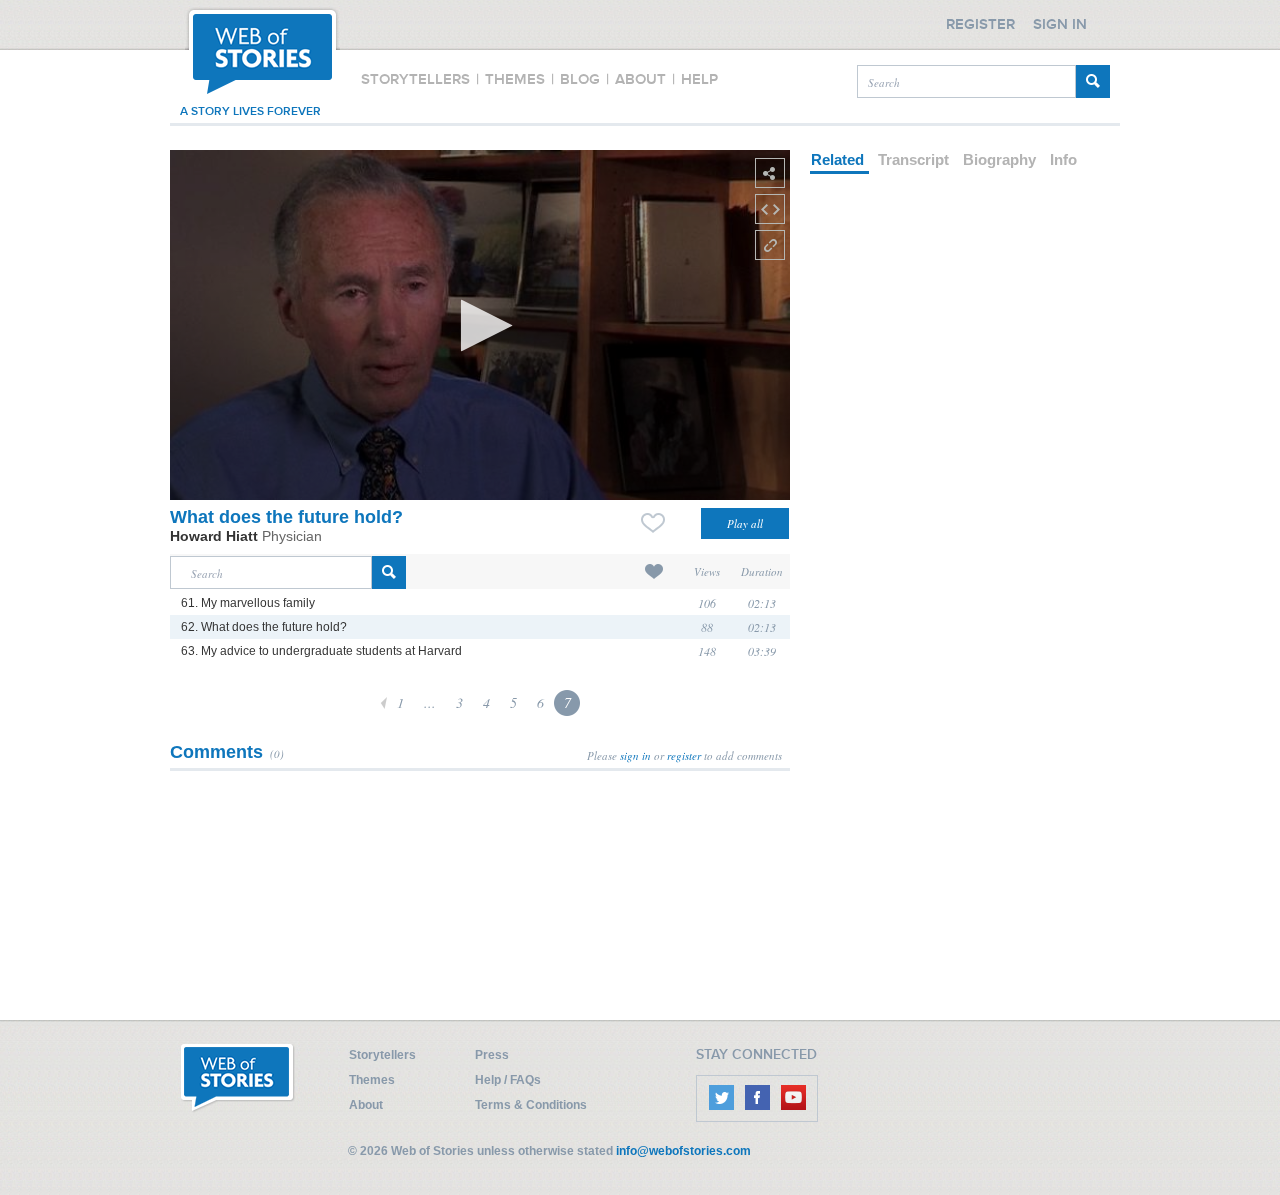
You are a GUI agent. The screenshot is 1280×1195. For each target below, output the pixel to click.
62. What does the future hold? (264, 627)
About (366, 1105)
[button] (480, 325)
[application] (480, 325)
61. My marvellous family (248, 603)
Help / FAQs (508, 1080)
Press (492, 1055)
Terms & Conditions (531, 1105)
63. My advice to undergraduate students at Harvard (321, 651)
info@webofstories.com (683, 1151)
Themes (372, 1080)
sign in (635, 755)
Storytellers (382, 1055)
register (684, 755)
